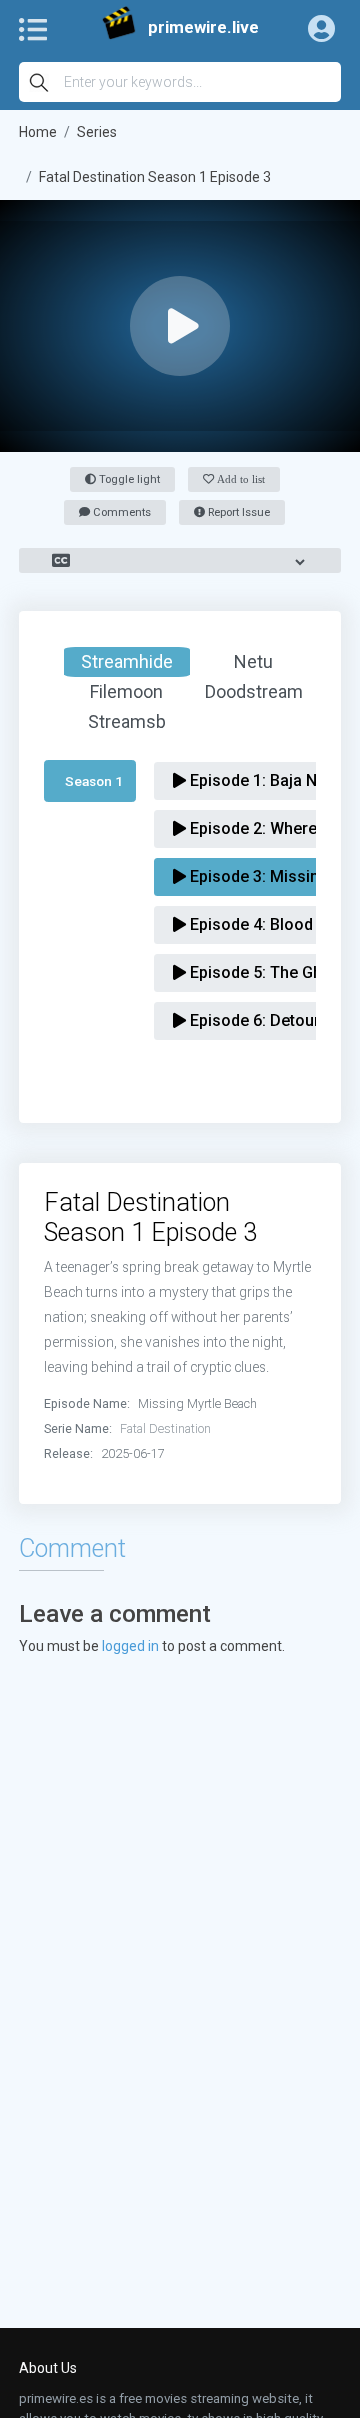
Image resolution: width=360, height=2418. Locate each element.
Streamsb (127, 721)
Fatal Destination (165, 1428)
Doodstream (254, 691)
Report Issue (237, 512)
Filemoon (126, 691)
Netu (253, 661)
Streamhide (127, 661)
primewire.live (203, 27)
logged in (130, 1646)
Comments (120, 512)
